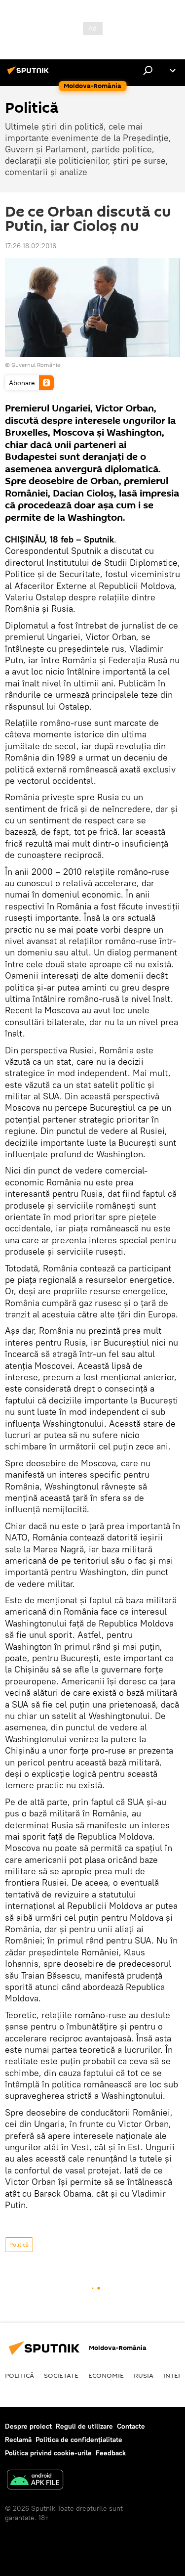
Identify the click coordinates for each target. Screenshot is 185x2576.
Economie (106, 2375)
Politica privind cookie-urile (48, 2453)
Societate (61, 2375)
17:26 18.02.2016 (31, 246)
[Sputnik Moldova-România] (30, 74)
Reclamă (18, 2440)
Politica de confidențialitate (79, 2440)
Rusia (144, 2375)
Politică (19, 2244)
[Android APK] (35, 2481)
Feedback (111, 2453)
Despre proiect (28, 2426)
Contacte (131, 2426)
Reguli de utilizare (84, 2426)
